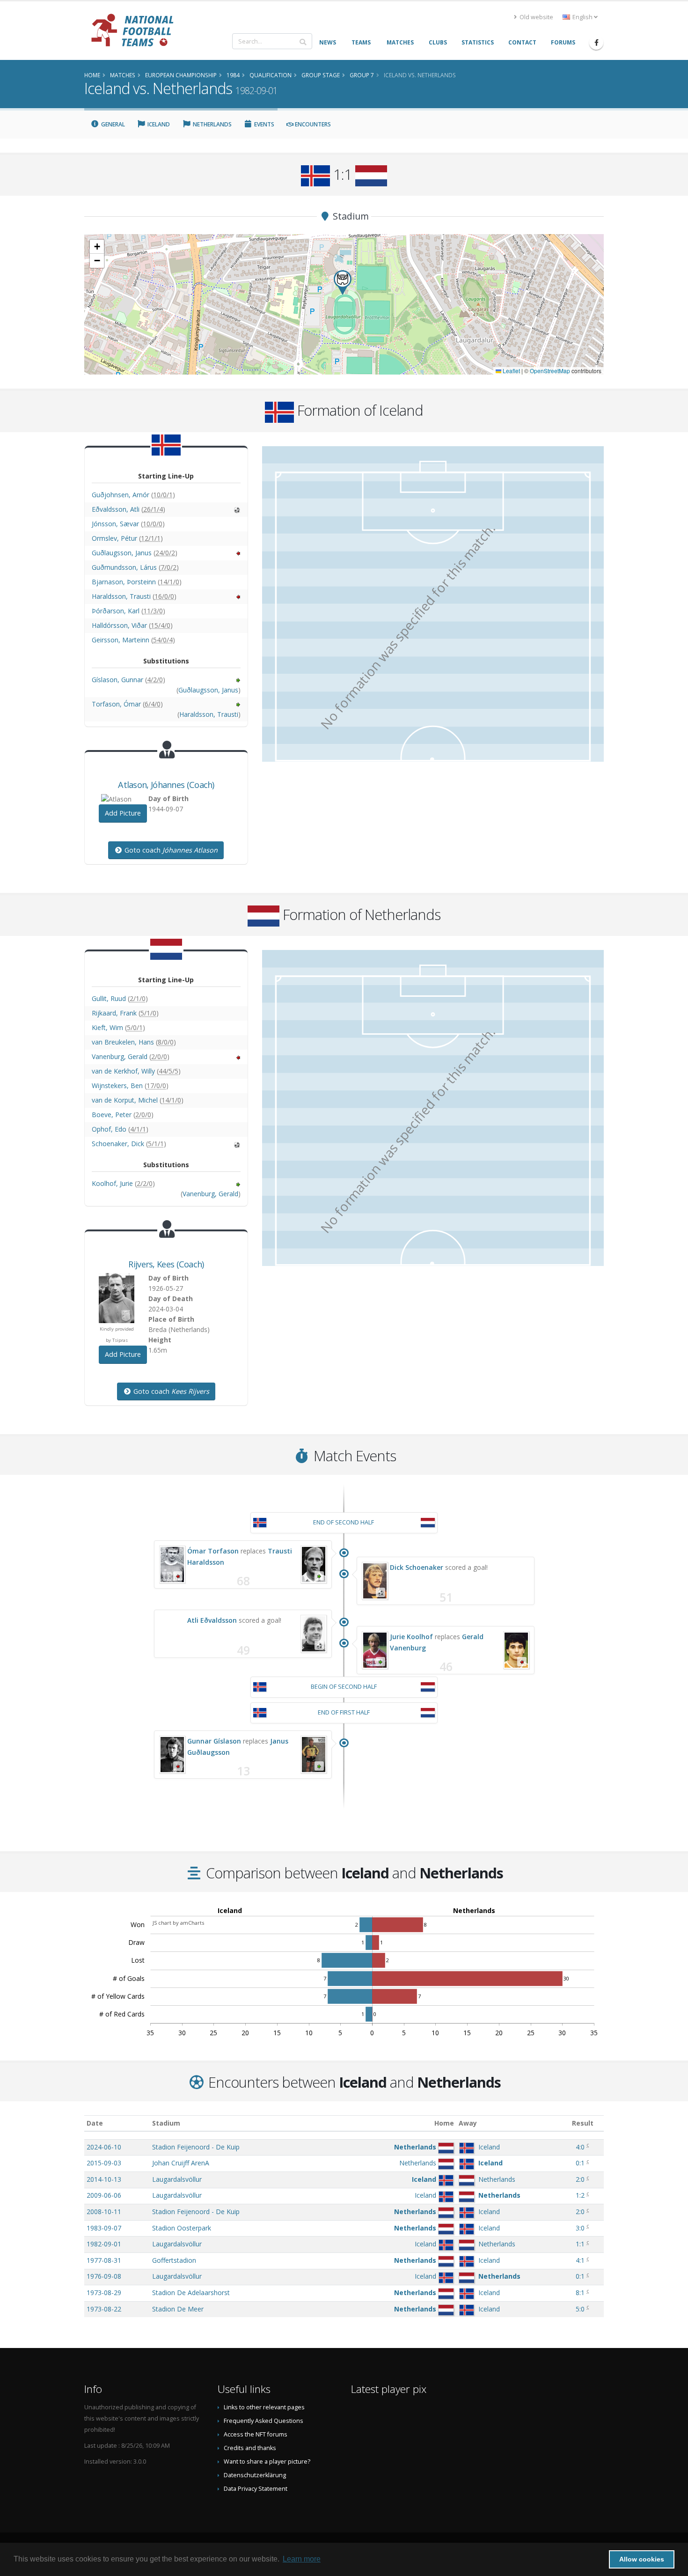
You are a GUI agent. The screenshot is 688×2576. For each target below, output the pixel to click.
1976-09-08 (104, 2276)
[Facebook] (596, 43)
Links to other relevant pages (264, 2407)
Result (583, 2123)
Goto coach (170, 850)
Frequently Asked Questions (263, 2421)
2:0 (580, 2179)
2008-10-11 (104, 2212)
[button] (343, 283)
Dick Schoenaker (417, 1567)
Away (468, 2123)
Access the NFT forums (256, 2434)
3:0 (580, 2228)
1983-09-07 (104, 2228)
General (112, 124)
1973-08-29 (104, 2293)
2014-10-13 (104, 2179)
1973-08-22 (104, 2309)
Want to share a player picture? (267, 2462)
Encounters (312, 124)
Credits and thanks (250, 2448)
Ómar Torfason (213, 1551)
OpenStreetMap (550, 371)
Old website (536, 17)
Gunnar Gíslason (214, 1741)
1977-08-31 (104, 2260)
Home (444, 2123)
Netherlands (212, 124)
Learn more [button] (302, 2559)
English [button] (582, 17)
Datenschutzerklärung (255, 2475)
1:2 (580, 2195)
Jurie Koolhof (411, 1637)
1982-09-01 (104, 2244)
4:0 (580, 2147)
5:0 (580, 2309)
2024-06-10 (104, 2147)
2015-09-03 (104, 2163)
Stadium (166, 2123)
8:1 (580, 2293)
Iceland (158, 124)
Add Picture (123, 813)
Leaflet (511, 371)
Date (95, 2123)
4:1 (580, 2260)
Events (263, 124)
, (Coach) (166, 785)
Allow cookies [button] (642, 2559)
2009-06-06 (104, 2195)
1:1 (580, 2244)
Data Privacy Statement (256, 2489)
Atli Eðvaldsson (212, 1620)
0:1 (580, 2163)
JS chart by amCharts (178, 1923)
